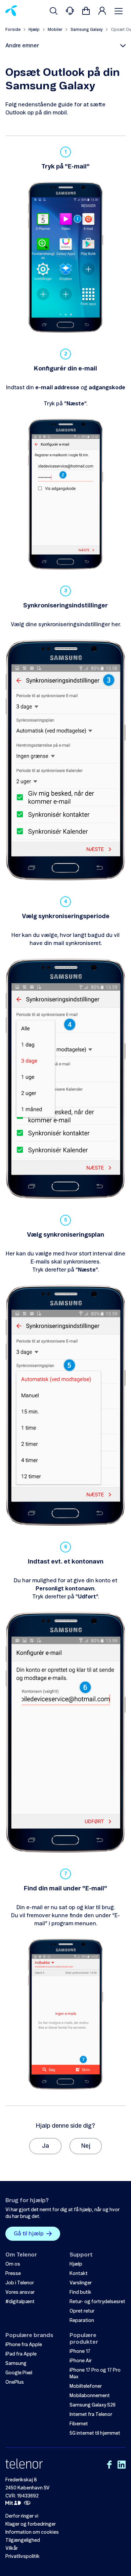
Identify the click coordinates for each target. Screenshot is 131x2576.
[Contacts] (70, 11)
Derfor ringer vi (22, 2516)
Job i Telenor (20, 2283)
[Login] (102, 11)
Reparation (82, 2321)
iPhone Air (81, 2361)
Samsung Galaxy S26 (93, 2405)
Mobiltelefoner (86, 2386)
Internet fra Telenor (91, 2415)
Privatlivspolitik (23, 2557)
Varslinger (81, 2283)
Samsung (16, 2364)
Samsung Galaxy (87, 30)
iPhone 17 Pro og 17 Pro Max (95, 2374)
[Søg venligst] (54, 11)
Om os (13, 2264)
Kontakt (79, 2274)
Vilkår (12, 2548)
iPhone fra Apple (24, 2345)
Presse (13, 2274)
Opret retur (82, 2311)
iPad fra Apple (21, 2354)
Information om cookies (32, 2532)
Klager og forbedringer (31, 2524)
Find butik (80, 2292)
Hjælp (34, 30)
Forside (13, 30)
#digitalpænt (20, 2302)
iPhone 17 (80, 2351)
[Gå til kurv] (86, 11)
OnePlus (15, 2382)
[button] (65, 46)
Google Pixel (19, 2373)
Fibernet (79, 2424)
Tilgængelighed (23, 2540)
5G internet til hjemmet (95, 2433)
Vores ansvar (20, 2292)
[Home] (11, 11)
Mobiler (55, 30)
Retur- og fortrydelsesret (97, 2302)
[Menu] (120, 11)
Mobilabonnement (90, 2396)
